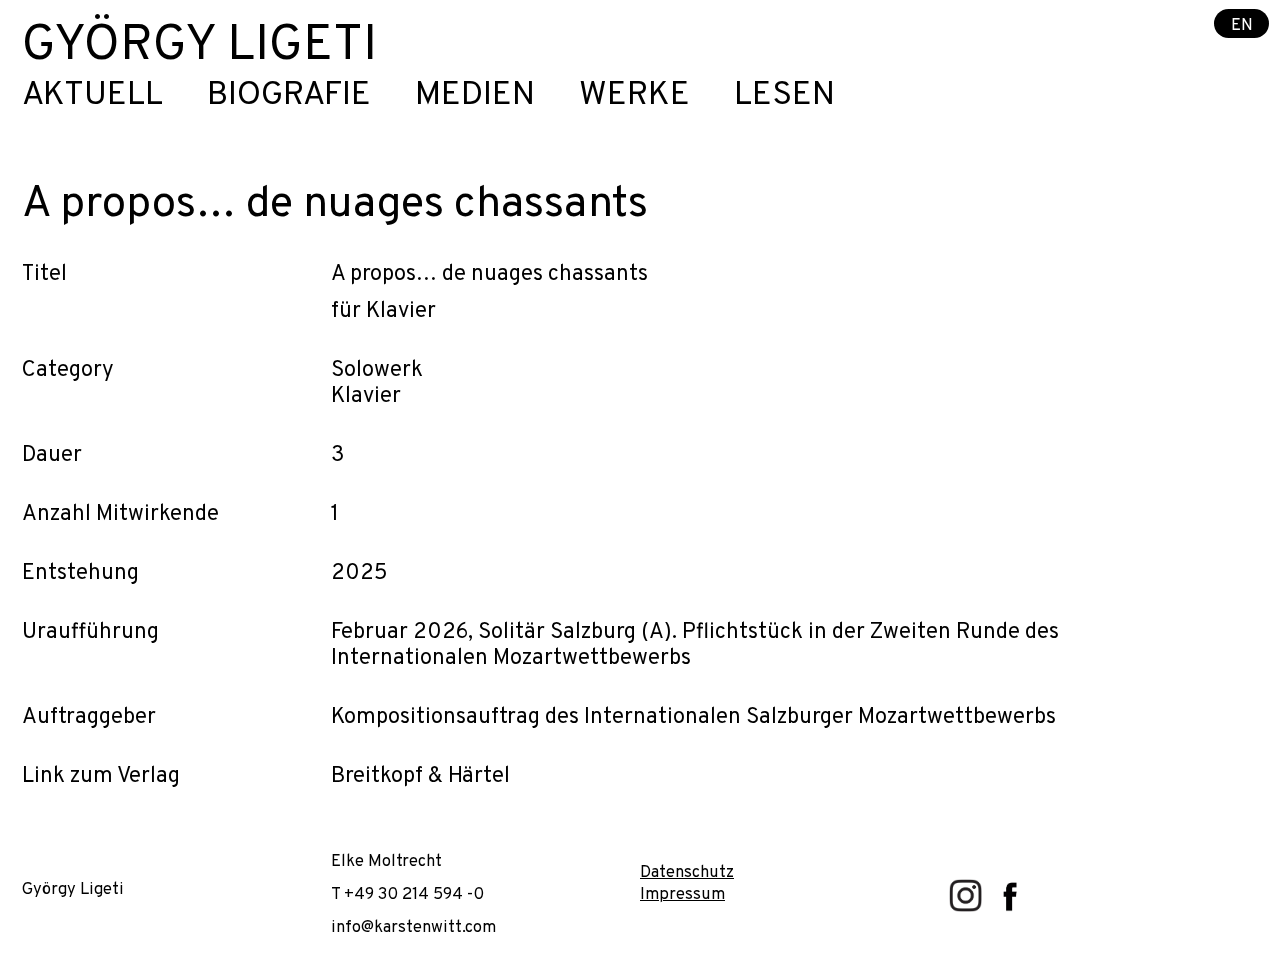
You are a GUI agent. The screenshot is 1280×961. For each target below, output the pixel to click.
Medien (475, 96)
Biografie (289, 96)
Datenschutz (687, 872)
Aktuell (92, 96)
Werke (634, 96)
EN (1242, 24)
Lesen (784, 96)
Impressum (682, 894)
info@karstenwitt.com (413, 927)
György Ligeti (199, 46)
